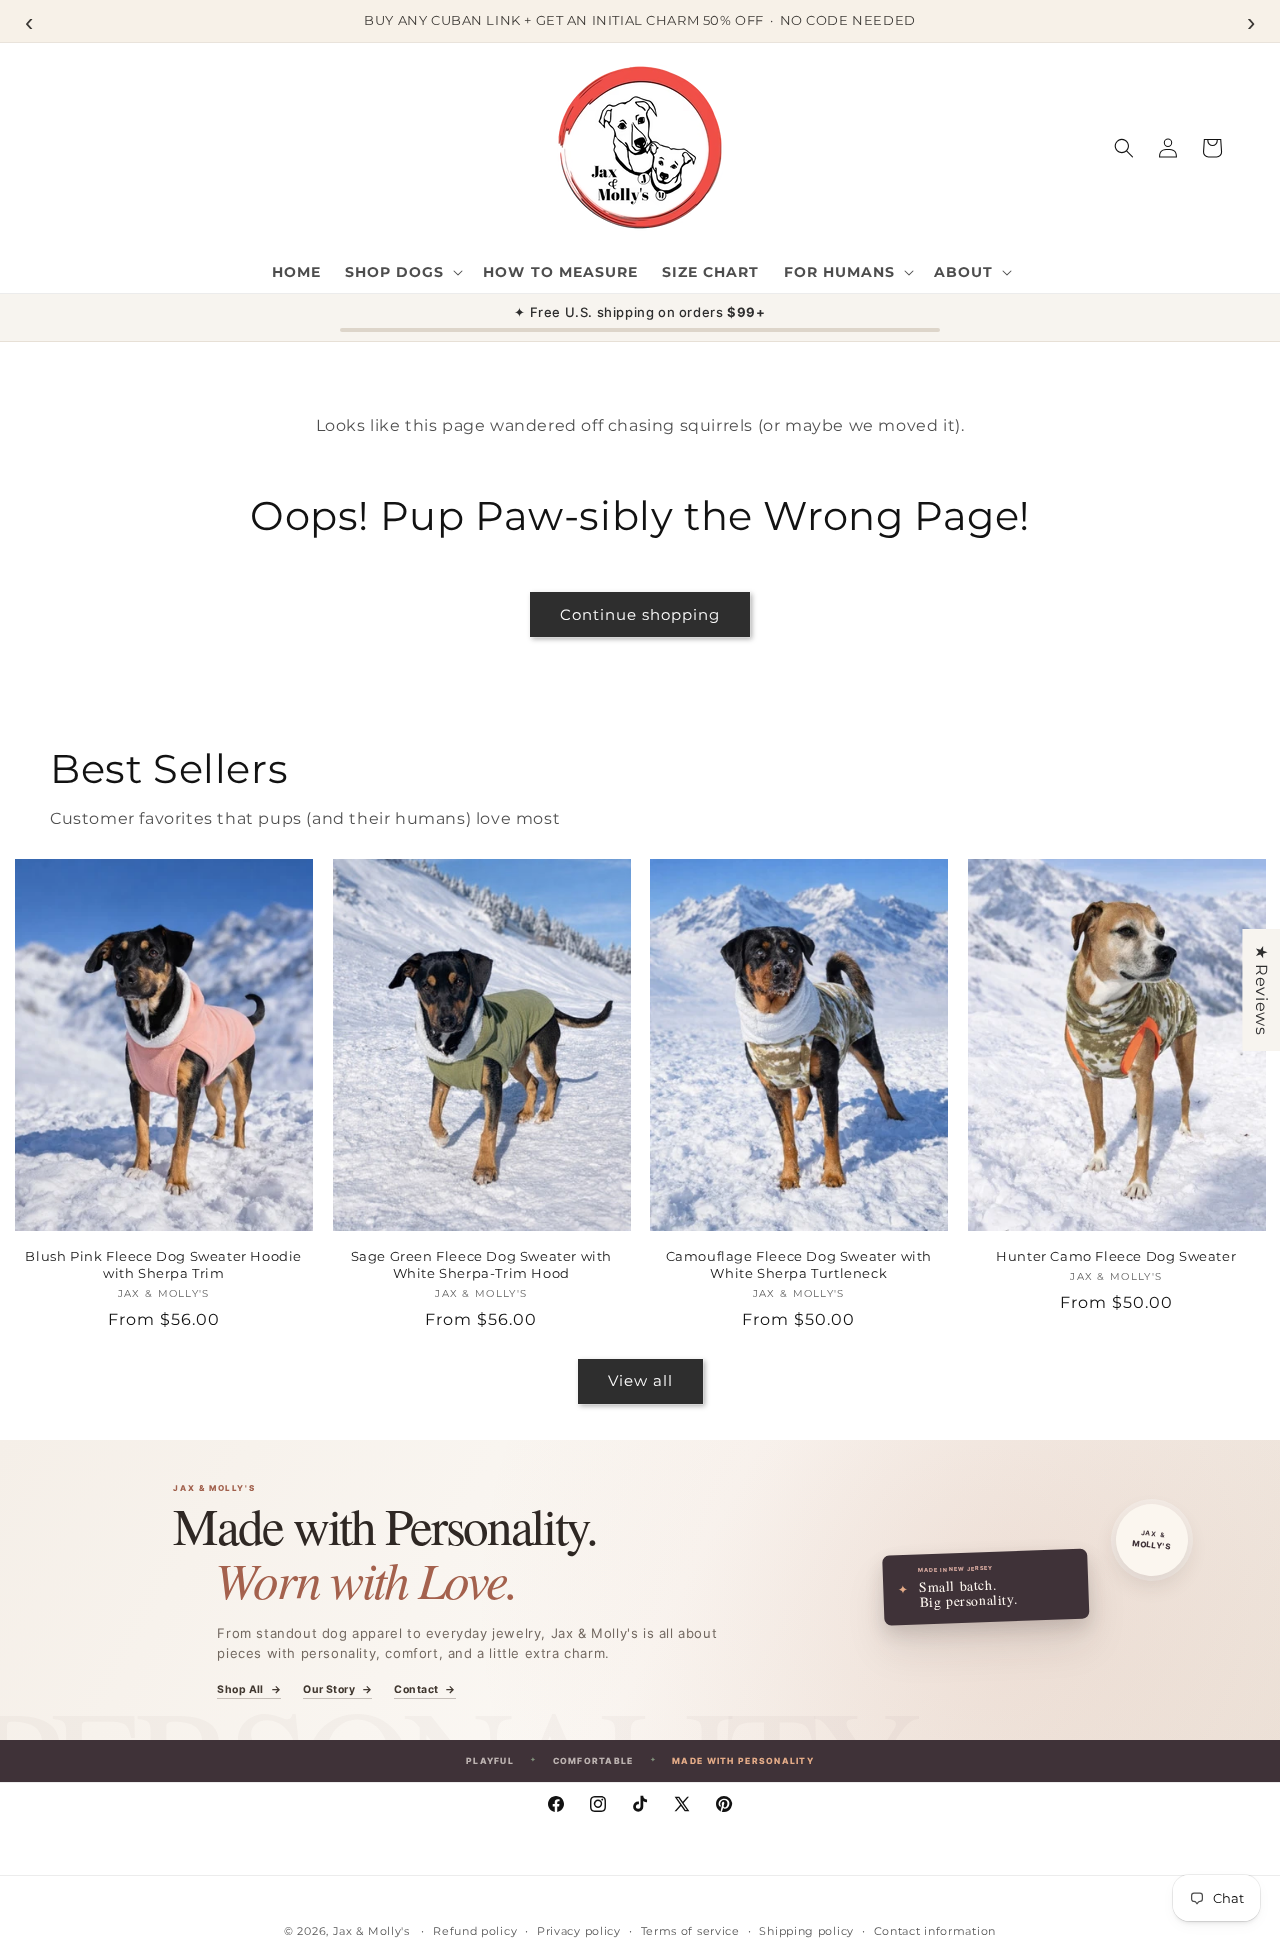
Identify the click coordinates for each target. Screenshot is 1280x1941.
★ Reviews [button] (1261, 989)
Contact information (935, 1931)
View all (640, 1380)
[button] (402, 272)
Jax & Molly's (371, 1931)
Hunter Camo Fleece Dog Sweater (1116, 1256)
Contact (424, 1690)
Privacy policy (579, 1931)
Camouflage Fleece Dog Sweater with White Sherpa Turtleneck (799, 1264)
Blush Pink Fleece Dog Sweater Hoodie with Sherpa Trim (163, 1264)
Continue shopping (640, 614)
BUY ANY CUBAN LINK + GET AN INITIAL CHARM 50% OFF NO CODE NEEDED (639, 20)
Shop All (249, 1690)
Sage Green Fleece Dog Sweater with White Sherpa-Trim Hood (481, 1264)
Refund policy (475, 1931)
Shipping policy (806, 1931)
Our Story (337, 1690)
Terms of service (690, 1931)
